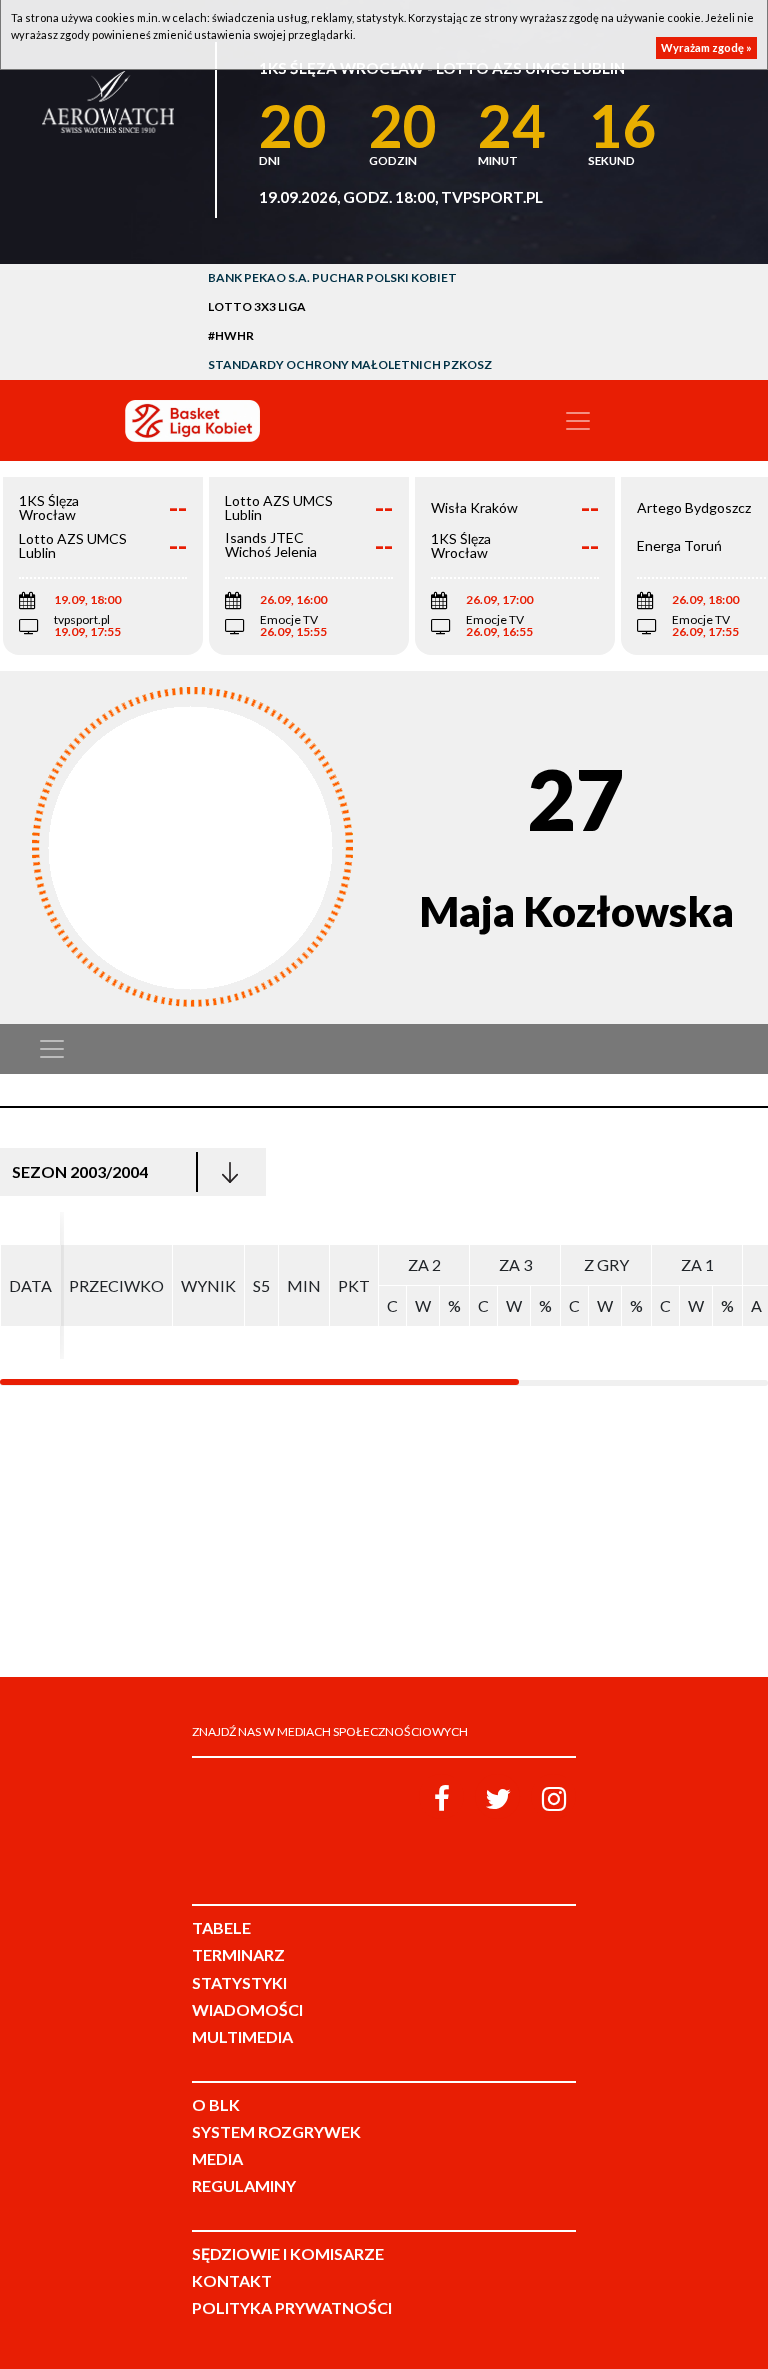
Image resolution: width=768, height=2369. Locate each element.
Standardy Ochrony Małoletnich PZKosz (350, 364)
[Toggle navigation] (578, 421)
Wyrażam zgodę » (706, 47)
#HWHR (231, 335)
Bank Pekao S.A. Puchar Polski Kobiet (332, 277)
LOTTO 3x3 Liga (257, 306)
